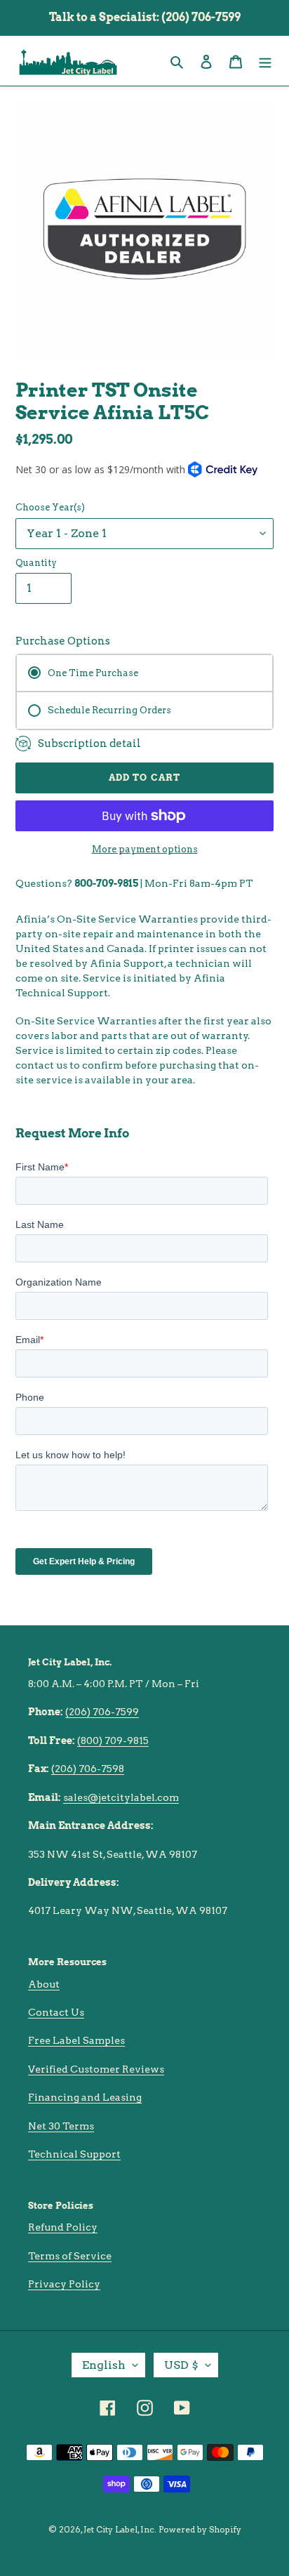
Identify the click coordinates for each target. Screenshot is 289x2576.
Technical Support (74, 2154)
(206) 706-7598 (88, 1769)
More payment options (145, 849)
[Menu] (265, 61)
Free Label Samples (76, 2040)
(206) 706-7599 (102, 1712)
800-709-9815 (106, 883)
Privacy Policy (64, 2284)
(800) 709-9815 (113, 1741)
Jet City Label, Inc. (120, 2529)
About (44, 1984)
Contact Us (56, 2012)
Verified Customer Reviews (96, 2069)
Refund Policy (63, 2227)
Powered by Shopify (200, 2529)
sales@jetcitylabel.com (121, 1797)
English (104, 2365)
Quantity (36, 563)
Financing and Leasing (85, 2097)
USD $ (181, 2365)
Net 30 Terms (61, 2126)
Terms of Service (70, 2256)
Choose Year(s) (50, 507)
